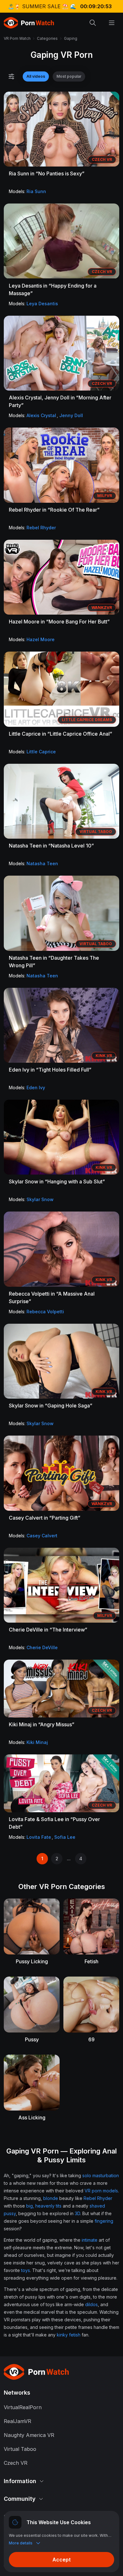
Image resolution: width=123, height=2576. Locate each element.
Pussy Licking (32, 1961)
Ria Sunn (36, 191)
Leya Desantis (42, 304)
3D (77, 2213)
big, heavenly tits (44, 2206)
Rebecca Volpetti (45, 1312)
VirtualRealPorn (23, 2407)
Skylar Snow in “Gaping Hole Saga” (51, 1406)
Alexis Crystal (41, 415)
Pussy (32, 2039)
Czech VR (16, 2463)
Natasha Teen (42, 863)
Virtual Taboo (20, 2449)
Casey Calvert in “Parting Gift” (45, 1518)
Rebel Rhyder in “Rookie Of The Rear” (54, 510)
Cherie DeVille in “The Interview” (48, 1630)
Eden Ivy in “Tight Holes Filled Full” (50, 1070)
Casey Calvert (42, 1536)
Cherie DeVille (42, 1647)
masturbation (106, 2175)
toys (26, 2270)
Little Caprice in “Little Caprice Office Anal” (61, 734)
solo (87, 2175)
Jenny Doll (71, 415)
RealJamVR (18, 2421)
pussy (10, 2213)
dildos (91, 2304)
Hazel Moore (41, 639)
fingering (104, 2221)
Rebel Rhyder (41, 528)
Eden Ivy (36, 1088)
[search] (93, 23)
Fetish (91, 1961)
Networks (17, 2393)
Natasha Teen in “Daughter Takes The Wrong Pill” (54, 962)
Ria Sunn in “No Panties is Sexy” (47, 173)
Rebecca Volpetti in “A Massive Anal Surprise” (52, 1297)
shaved (97, 2206)
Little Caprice (41, 752)
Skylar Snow (40, 1199)
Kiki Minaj (37, 1742)
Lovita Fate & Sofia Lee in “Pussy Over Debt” (54, 1823)
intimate (90, 2240)
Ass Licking (32, 2117)
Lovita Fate (39, 1837)
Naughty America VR (29, 2435)
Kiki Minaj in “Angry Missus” (42, 1724)
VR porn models (101, 2191)
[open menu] (112, 23)
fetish (75, 2335)
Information (20, 2481)
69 (91, 2039)
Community (20, 2499)
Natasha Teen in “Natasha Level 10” (51, 846)
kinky (62, 2335)
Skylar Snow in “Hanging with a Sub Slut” (57, 1182)
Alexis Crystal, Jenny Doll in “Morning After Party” (60, 401)
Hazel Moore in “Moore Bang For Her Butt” (59, 622)
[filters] (11, 76)
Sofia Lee (65, 1837)
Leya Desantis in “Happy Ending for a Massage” (53, 289)
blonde (51, 2198)
